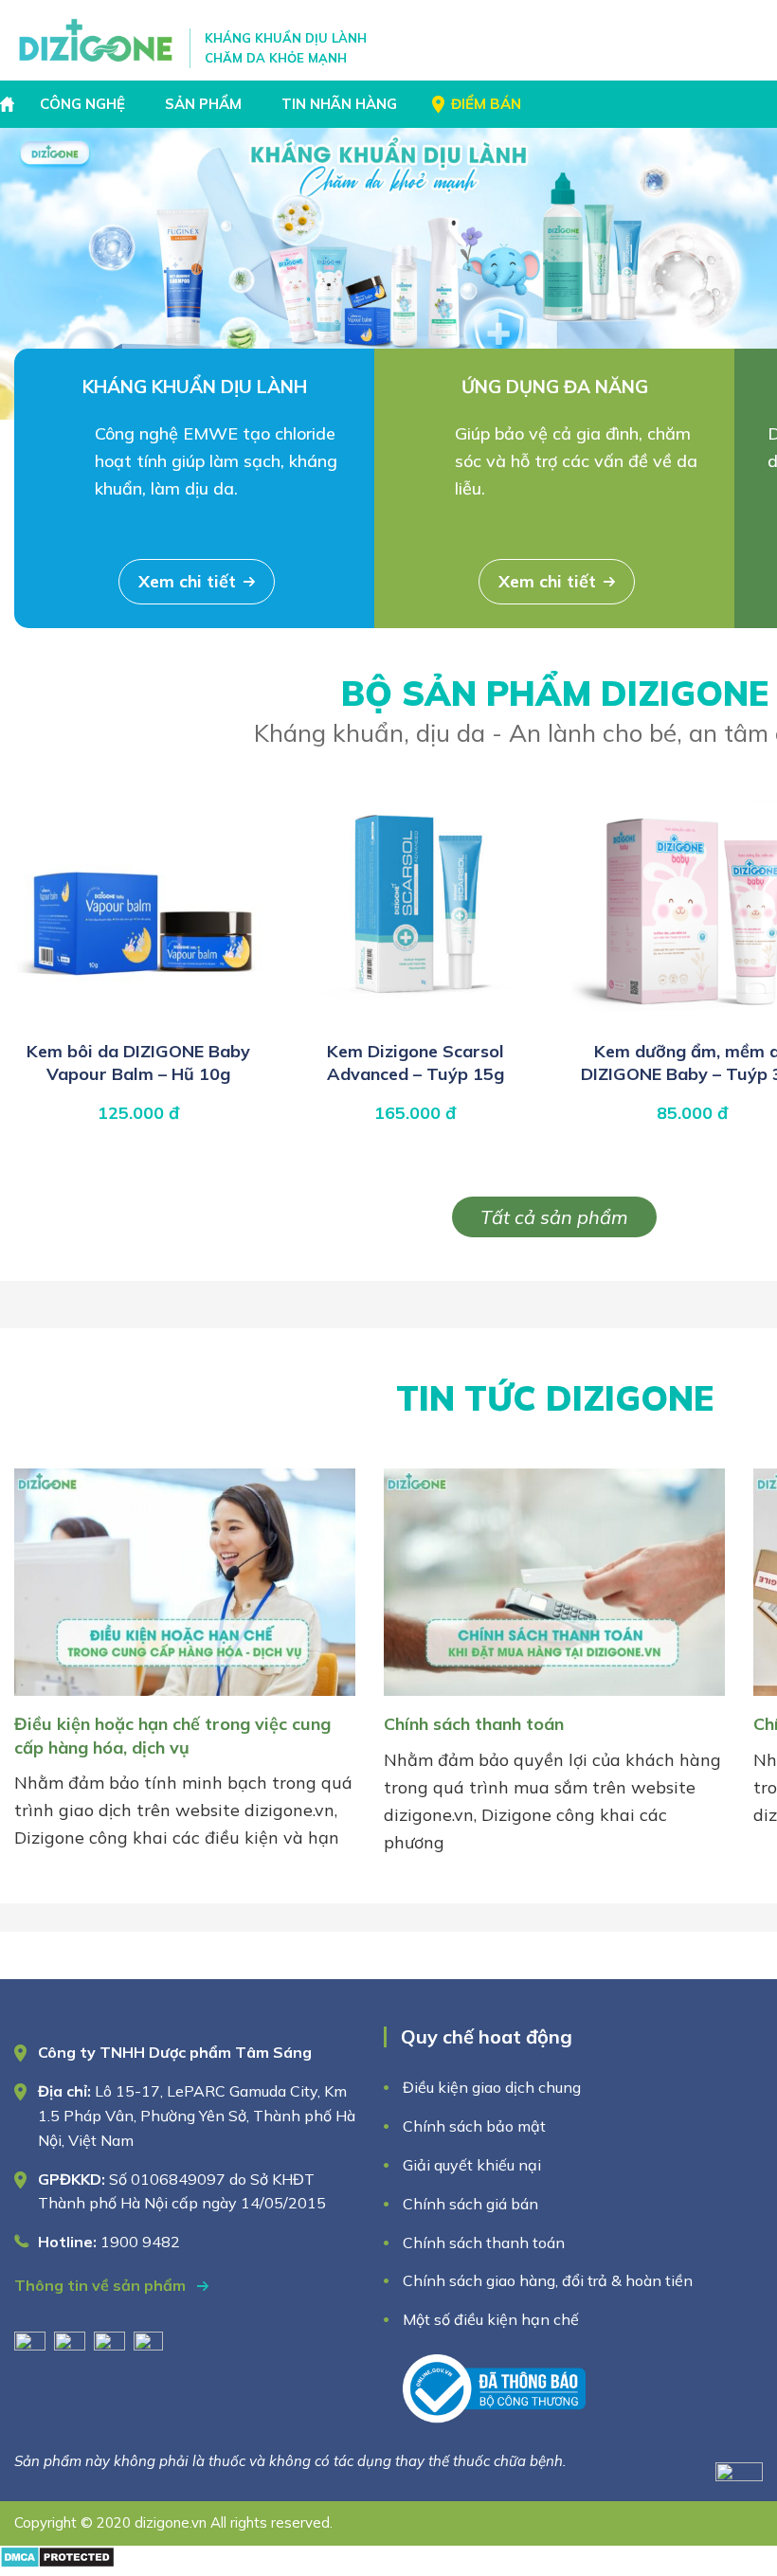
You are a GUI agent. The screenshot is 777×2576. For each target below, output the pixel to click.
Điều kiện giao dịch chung (492, 2087)
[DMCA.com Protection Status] (57, 2562)
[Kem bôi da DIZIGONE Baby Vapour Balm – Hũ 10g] (138, 1020)
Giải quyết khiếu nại (472, 2165)
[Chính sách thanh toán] (554, 1699)
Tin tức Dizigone (555, 1398)
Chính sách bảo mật (476, 2126)
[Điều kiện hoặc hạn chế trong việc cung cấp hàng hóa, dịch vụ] (185, 1699)
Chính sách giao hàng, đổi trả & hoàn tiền (548, 2280)
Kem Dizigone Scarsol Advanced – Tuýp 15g (416, 1063)
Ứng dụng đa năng (555, 387)
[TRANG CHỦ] (9, 104)
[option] (388, 274)
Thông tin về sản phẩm (102, 2285)
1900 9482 (140, 2242)
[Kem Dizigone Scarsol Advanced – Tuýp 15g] (415, 1020)
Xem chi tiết (187, 581)
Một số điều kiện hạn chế (491, 2319)
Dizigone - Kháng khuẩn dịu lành (97, 40)
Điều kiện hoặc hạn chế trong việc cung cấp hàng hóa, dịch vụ (172, 1735)
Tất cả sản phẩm (554, 1217)
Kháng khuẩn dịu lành (195, 387)
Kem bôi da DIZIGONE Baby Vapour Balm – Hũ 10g (138, 1063)
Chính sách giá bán (470, 2204)
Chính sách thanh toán (474, 1724)
